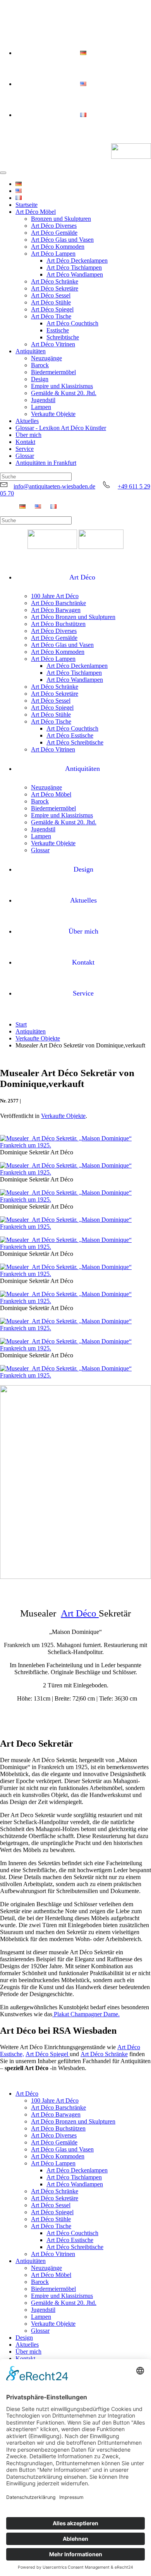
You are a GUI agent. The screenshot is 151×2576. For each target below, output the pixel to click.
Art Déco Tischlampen (74, 267)
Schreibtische (63, 337)
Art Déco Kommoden (58, 247)
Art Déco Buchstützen (58, 624)
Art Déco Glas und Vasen (62, 240)
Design (40, 379)
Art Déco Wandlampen (75, 274)
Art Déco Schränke (55, 281)
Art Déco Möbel (36, 212)
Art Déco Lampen (53, 254)
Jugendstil (43, 400)
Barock (40, 365)
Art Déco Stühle (51, 302)
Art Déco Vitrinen (53, 344)
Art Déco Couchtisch (72, 323)
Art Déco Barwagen (56, 610)
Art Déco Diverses (54, 226)
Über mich (28, 435)
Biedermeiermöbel (53, 372)
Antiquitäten (31, 351)
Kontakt (25, 442)
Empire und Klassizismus (62, 386)
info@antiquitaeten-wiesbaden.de (54, 486)
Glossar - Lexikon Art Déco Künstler (61, 428)
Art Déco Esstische (70, 735)
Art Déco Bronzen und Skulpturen (73, 617)
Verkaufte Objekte (53, 414)
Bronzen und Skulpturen (61, 219)
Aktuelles (27, 421)
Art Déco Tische (51, 316)
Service (25, 449)
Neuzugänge (46, 358)
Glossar (25, 456)
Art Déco (82, 577)
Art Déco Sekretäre (55, 288)
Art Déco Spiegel (52, 309)
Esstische (58, 330)
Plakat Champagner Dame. (86, 2014)
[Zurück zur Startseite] (131, 152)
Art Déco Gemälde (54, 233)
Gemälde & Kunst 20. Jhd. (64, 393)
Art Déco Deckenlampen (77, 261)
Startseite (27, 205)
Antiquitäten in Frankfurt (46, 463)
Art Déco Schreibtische (75, 742)
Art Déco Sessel (51, 295)
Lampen (41, 407)
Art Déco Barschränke (58, 603)
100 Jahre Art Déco (55, 596)
